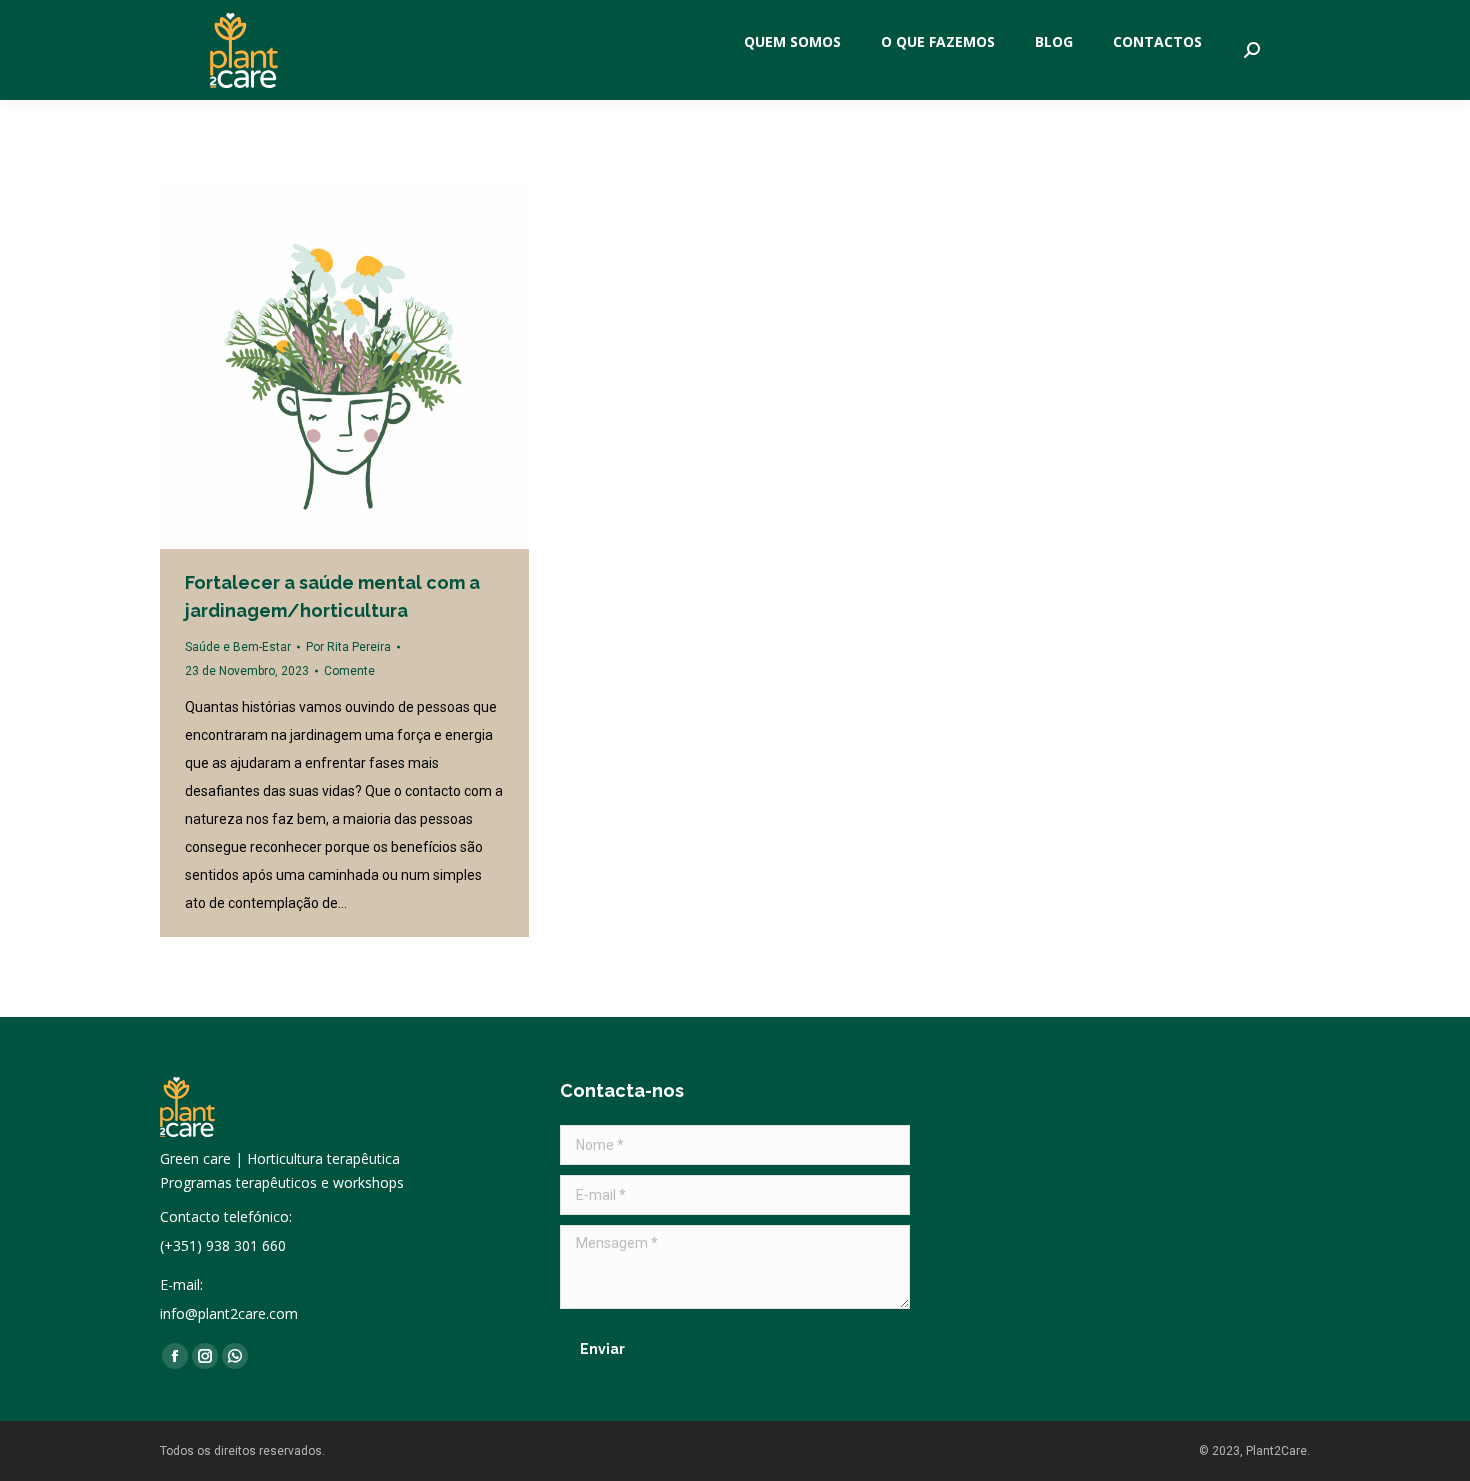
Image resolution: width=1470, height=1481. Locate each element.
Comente (349, 671)
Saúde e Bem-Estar (238, 647)
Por (348, 647)
